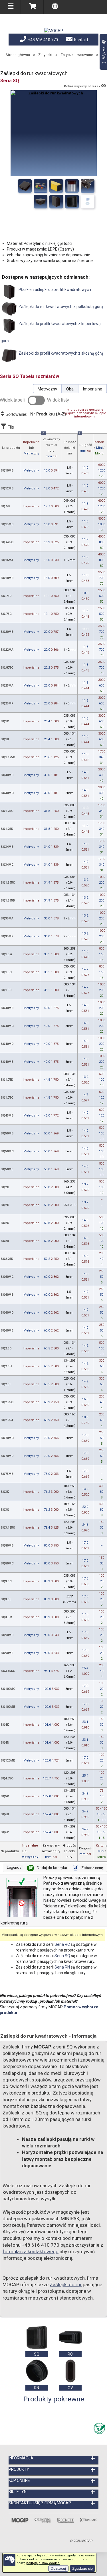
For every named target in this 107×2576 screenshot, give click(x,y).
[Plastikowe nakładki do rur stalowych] (72, 186)
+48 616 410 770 (43, 40)
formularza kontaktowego (31, 2252)
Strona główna (18, 55)
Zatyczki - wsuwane (77, 55)
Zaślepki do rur (66, 2285)
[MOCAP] (54, 31)
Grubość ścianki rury (70, 448)
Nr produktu (11, 448)
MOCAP (87, 2541)
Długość (85, 443)
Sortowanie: (35, 414)
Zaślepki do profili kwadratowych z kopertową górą (51, 332)
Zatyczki (45, 55)
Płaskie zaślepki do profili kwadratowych (54, 290)
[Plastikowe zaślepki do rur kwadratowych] (88, 186)
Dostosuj (58, 2568)
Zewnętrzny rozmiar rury (51, 446)
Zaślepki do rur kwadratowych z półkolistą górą (60, 307)
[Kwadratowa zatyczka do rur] (41, 202)
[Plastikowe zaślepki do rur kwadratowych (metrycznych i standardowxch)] (41, 186)
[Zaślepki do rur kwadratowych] (25, 186)
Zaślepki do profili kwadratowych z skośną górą (60, 353)
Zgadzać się (82, 2568)
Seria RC (62, 1944)
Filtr (10, 427)
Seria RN (62, 1967)
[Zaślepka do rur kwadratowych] (56, 202)
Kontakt (81, 40)
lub (31, 448)
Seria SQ (62, 1956)
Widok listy (58, 400)
